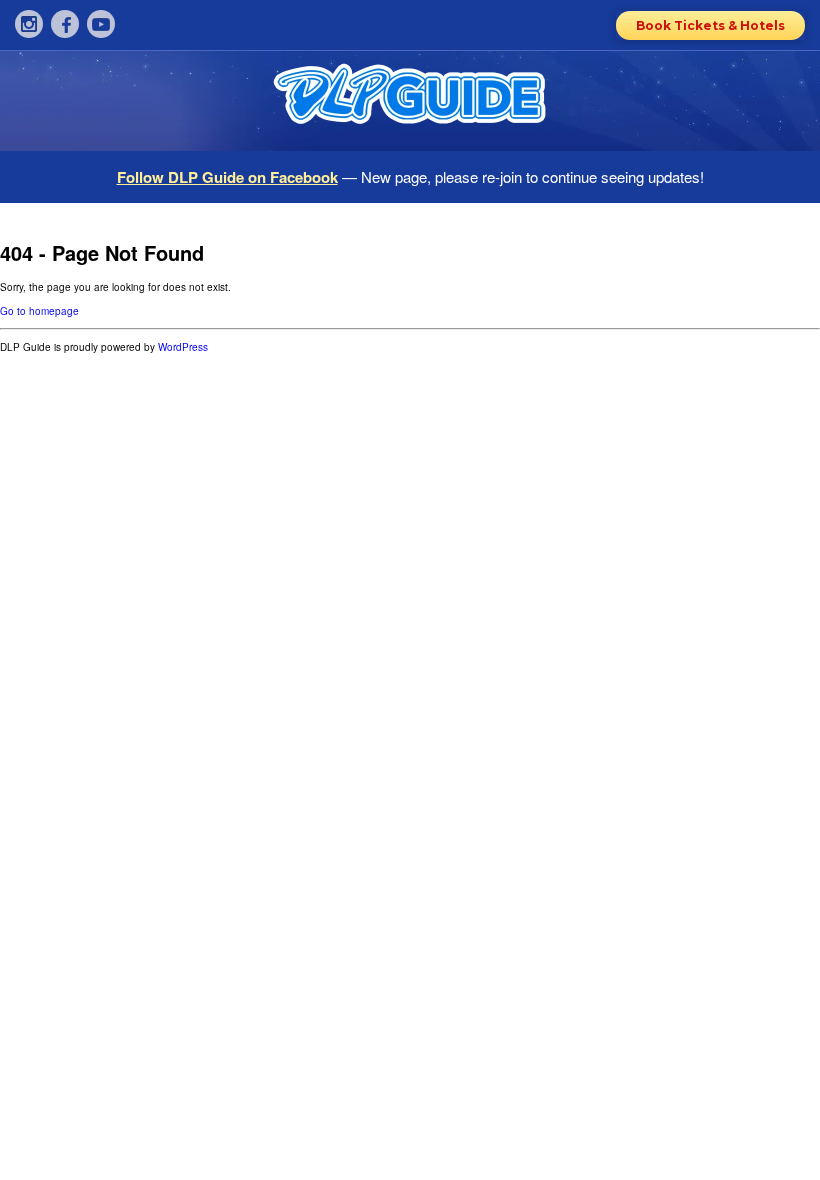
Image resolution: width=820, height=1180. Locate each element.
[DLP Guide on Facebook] (65, 24)
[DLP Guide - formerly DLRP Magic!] (410, 101)
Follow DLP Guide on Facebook (227, 177)
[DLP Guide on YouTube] (101, 24)
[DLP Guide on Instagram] (29, 24)
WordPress (183, 347)
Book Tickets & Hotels (710, 25)
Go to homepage (39, 311)
